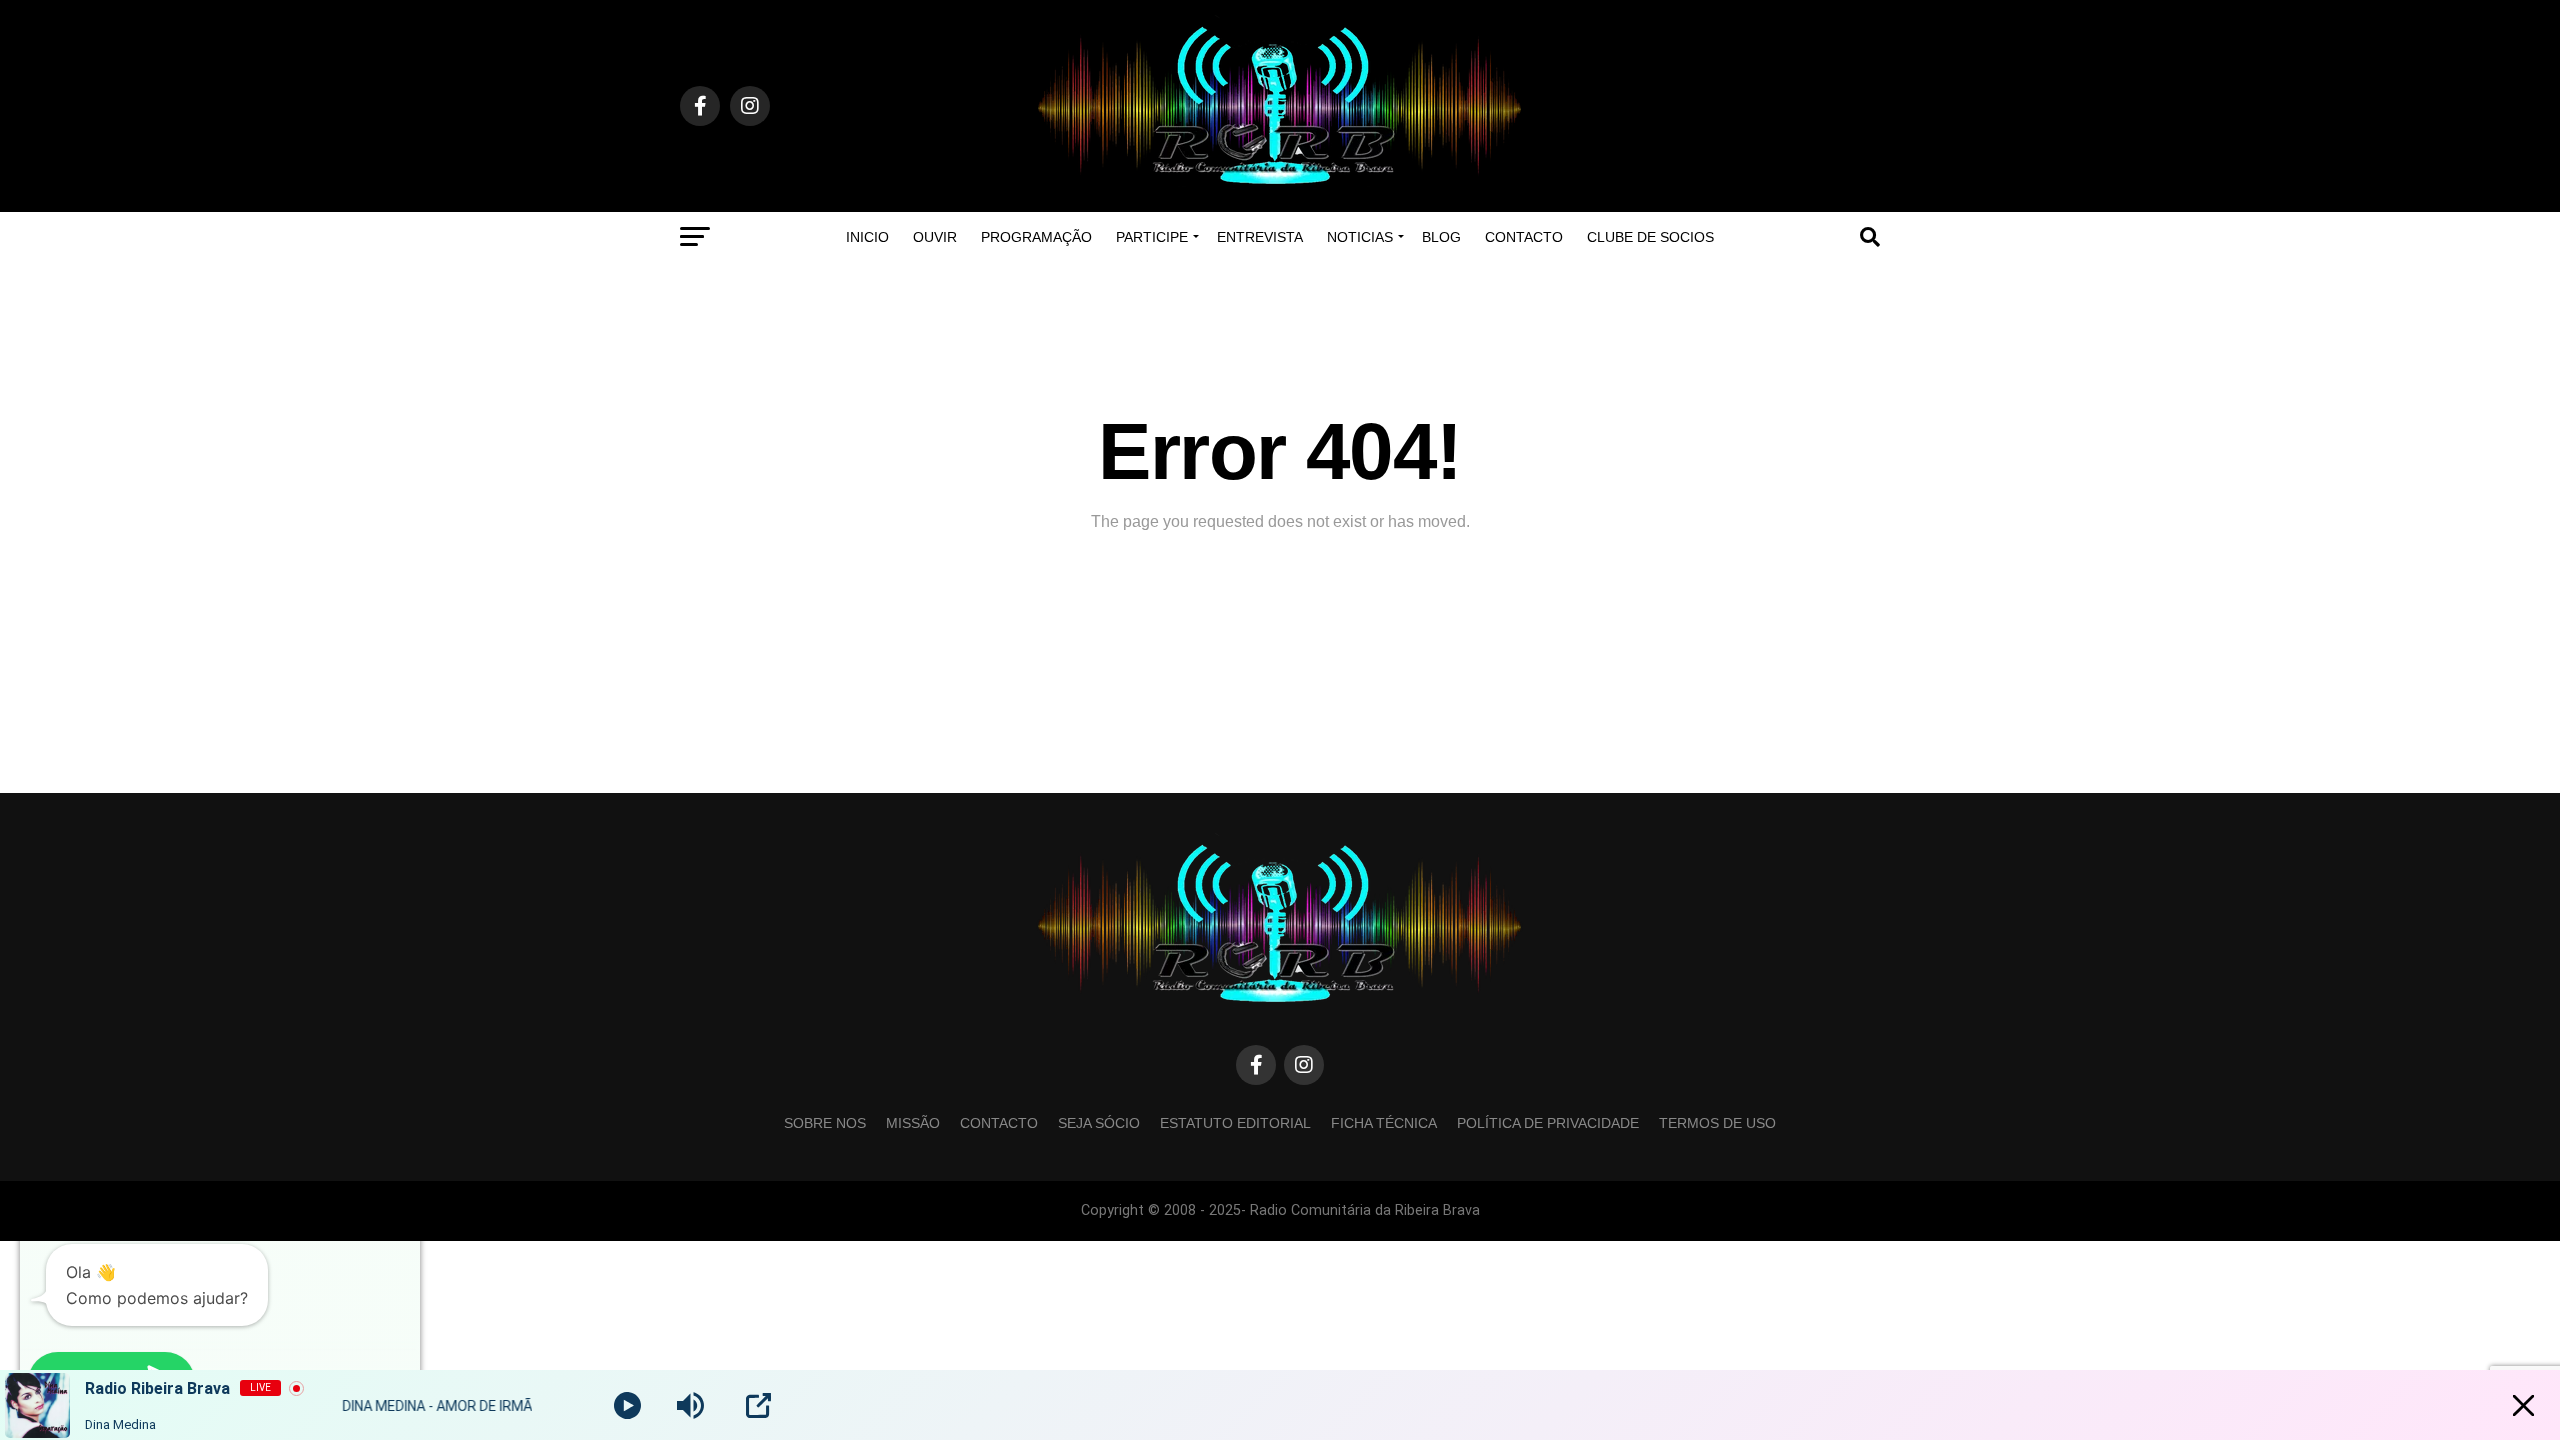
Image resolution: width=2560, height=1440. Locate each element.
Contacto (1524, 237)
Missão (913, 1123)
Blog (1441, 237)
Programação (1036, 237)
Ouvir (935, 237)
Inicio (867, 237)
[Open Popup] (758, 1405)
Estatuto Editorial (1235, 1123)
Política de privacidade (1548, 1123)
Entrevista (1260, 237)
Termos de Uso (1717, 1123)
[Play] (627, 1405)
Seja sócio (1099, 1123)
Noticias (1360, 237)
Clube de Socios (1650, 237)
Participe (1152, 237)
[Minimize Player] (2523, 1405)
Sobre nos (825, 1123)
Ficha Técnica (1384, 1123)
